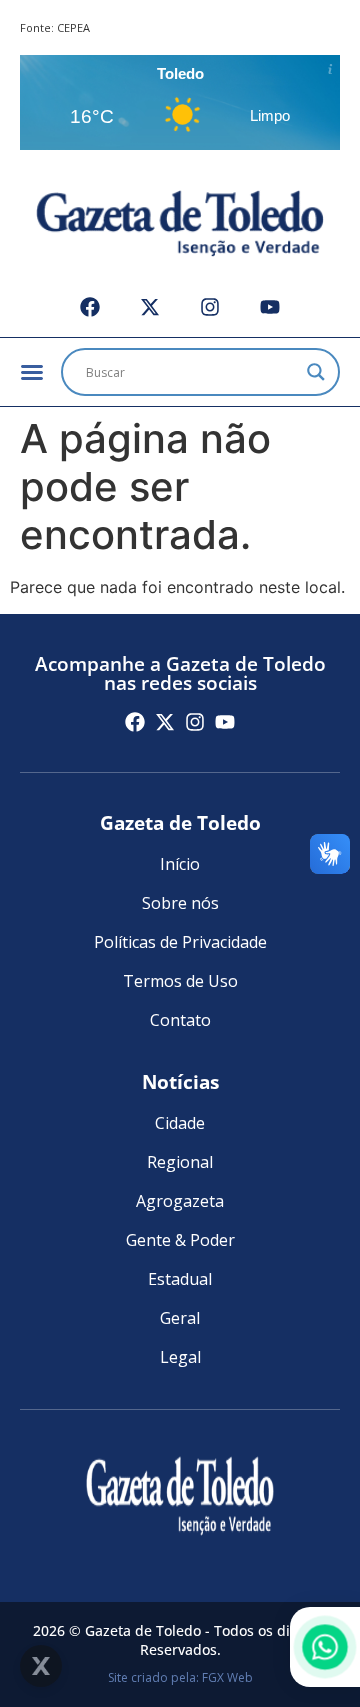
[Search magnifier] (316, 372)
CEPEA (73, 27)
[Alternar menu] (32, 372)
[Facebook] (90, 307)
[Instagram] (210, 307)
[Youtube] (270, 307)
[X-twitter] (150, 307)
